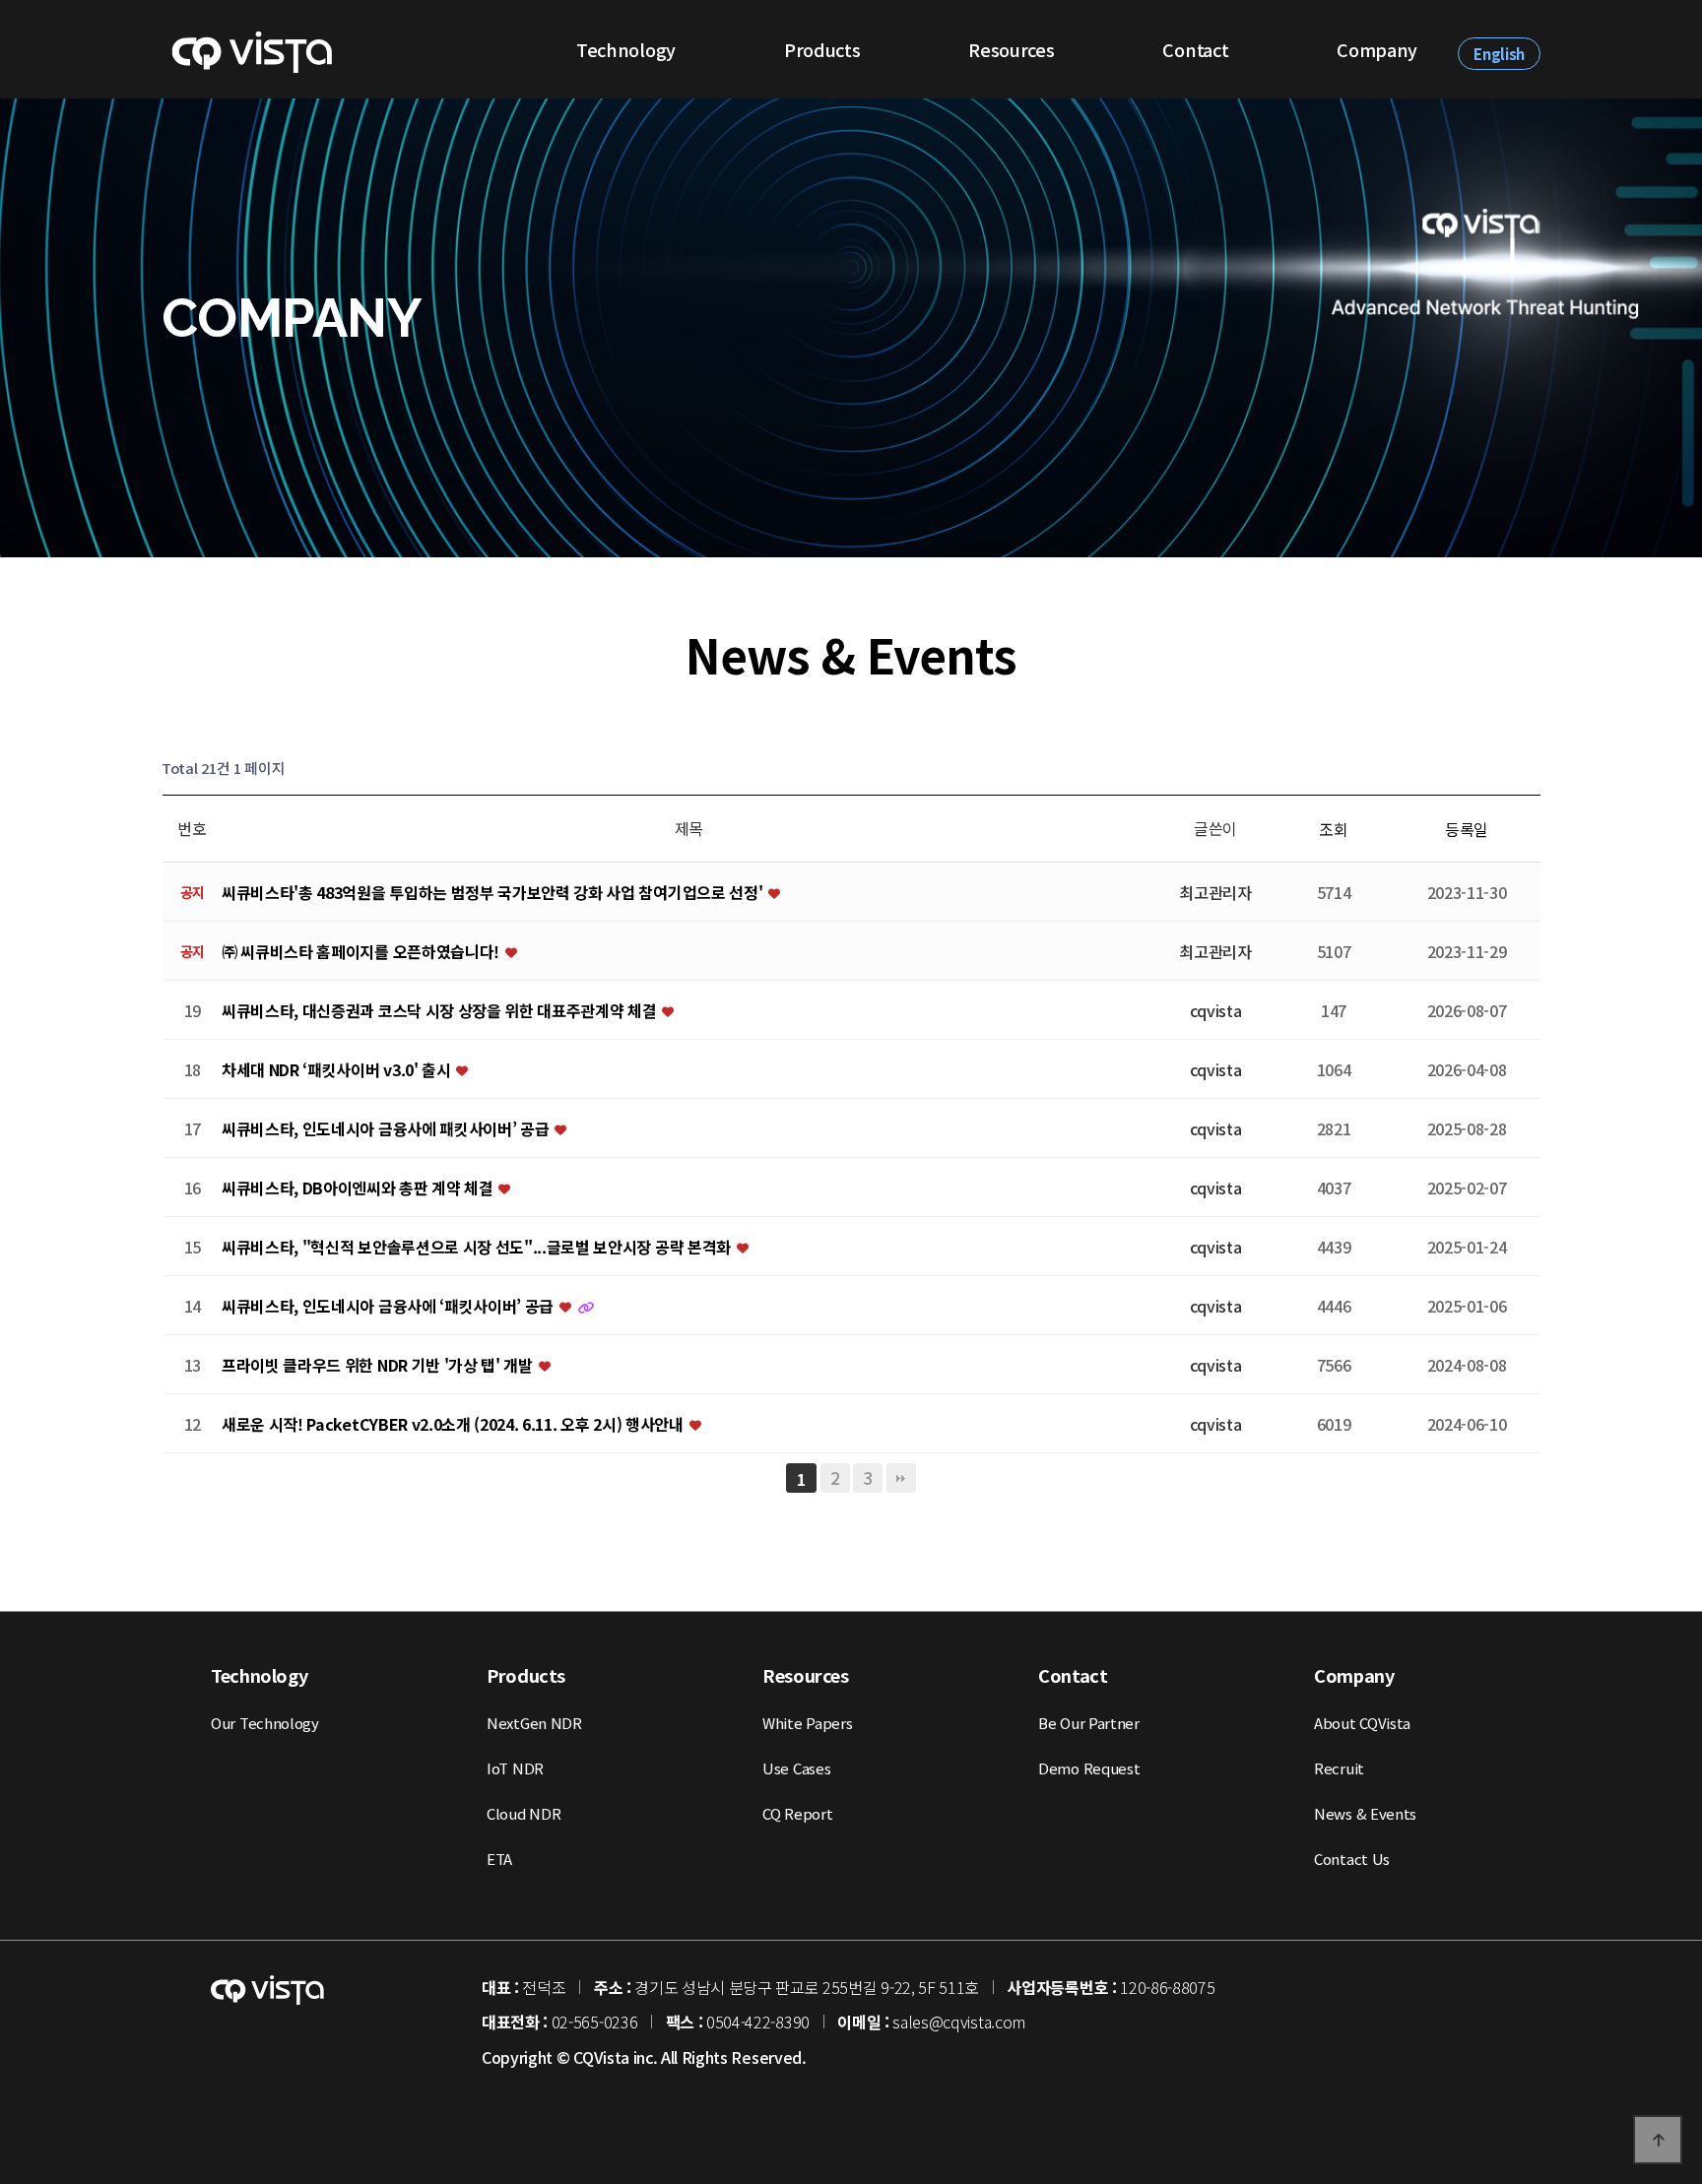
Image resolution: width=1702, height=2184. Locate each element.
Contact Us (1352, 1859)
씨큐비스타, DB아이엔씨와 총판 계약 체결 (359, 1188)
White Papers (807, 1723)
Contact (1195, 49)
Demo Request (1089, 1768)
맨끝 (901, 1478)
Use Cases (796, 1768)
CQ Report (797, 1813)
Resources (1011, 49)
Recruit (1339, 1768)
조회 (1333, 829)
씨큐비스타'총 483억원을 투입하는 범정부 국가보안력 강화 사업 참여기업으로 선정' (494, 893)
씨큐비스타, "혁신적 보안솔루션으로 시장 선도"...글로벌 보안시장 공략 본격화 (478, 1248)
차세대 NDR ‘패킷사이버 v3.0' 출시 (338, 1070)
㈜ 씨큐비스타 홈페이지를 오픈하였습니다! (362, 952)
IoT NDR (515, 1768)
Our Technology (265, 1723)
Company (1377, 49)
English (1499, 54)
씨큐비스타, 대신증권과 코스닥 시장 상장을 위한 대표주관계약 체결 (441, 1011)
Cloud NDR (524, 1813)
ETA (499, 1859)
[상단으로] (1658, 2140)
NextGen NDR (534, 1723)
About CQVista (1362, 1723)
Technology (626, 49)
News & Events (1365, 1813)
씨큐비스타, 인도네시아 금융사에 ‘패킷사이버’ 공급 (390, 1307)
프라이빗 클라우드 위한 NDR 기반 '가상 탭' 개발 (379, 1366)
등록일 (1467, 829)
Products (822, 49)
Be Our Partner (1089, 1723)
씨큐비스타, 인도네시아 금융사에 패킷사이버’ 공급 (387, 1129)
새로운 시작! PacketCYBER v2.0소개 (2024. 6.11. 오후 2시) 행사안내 (454, 1425)
